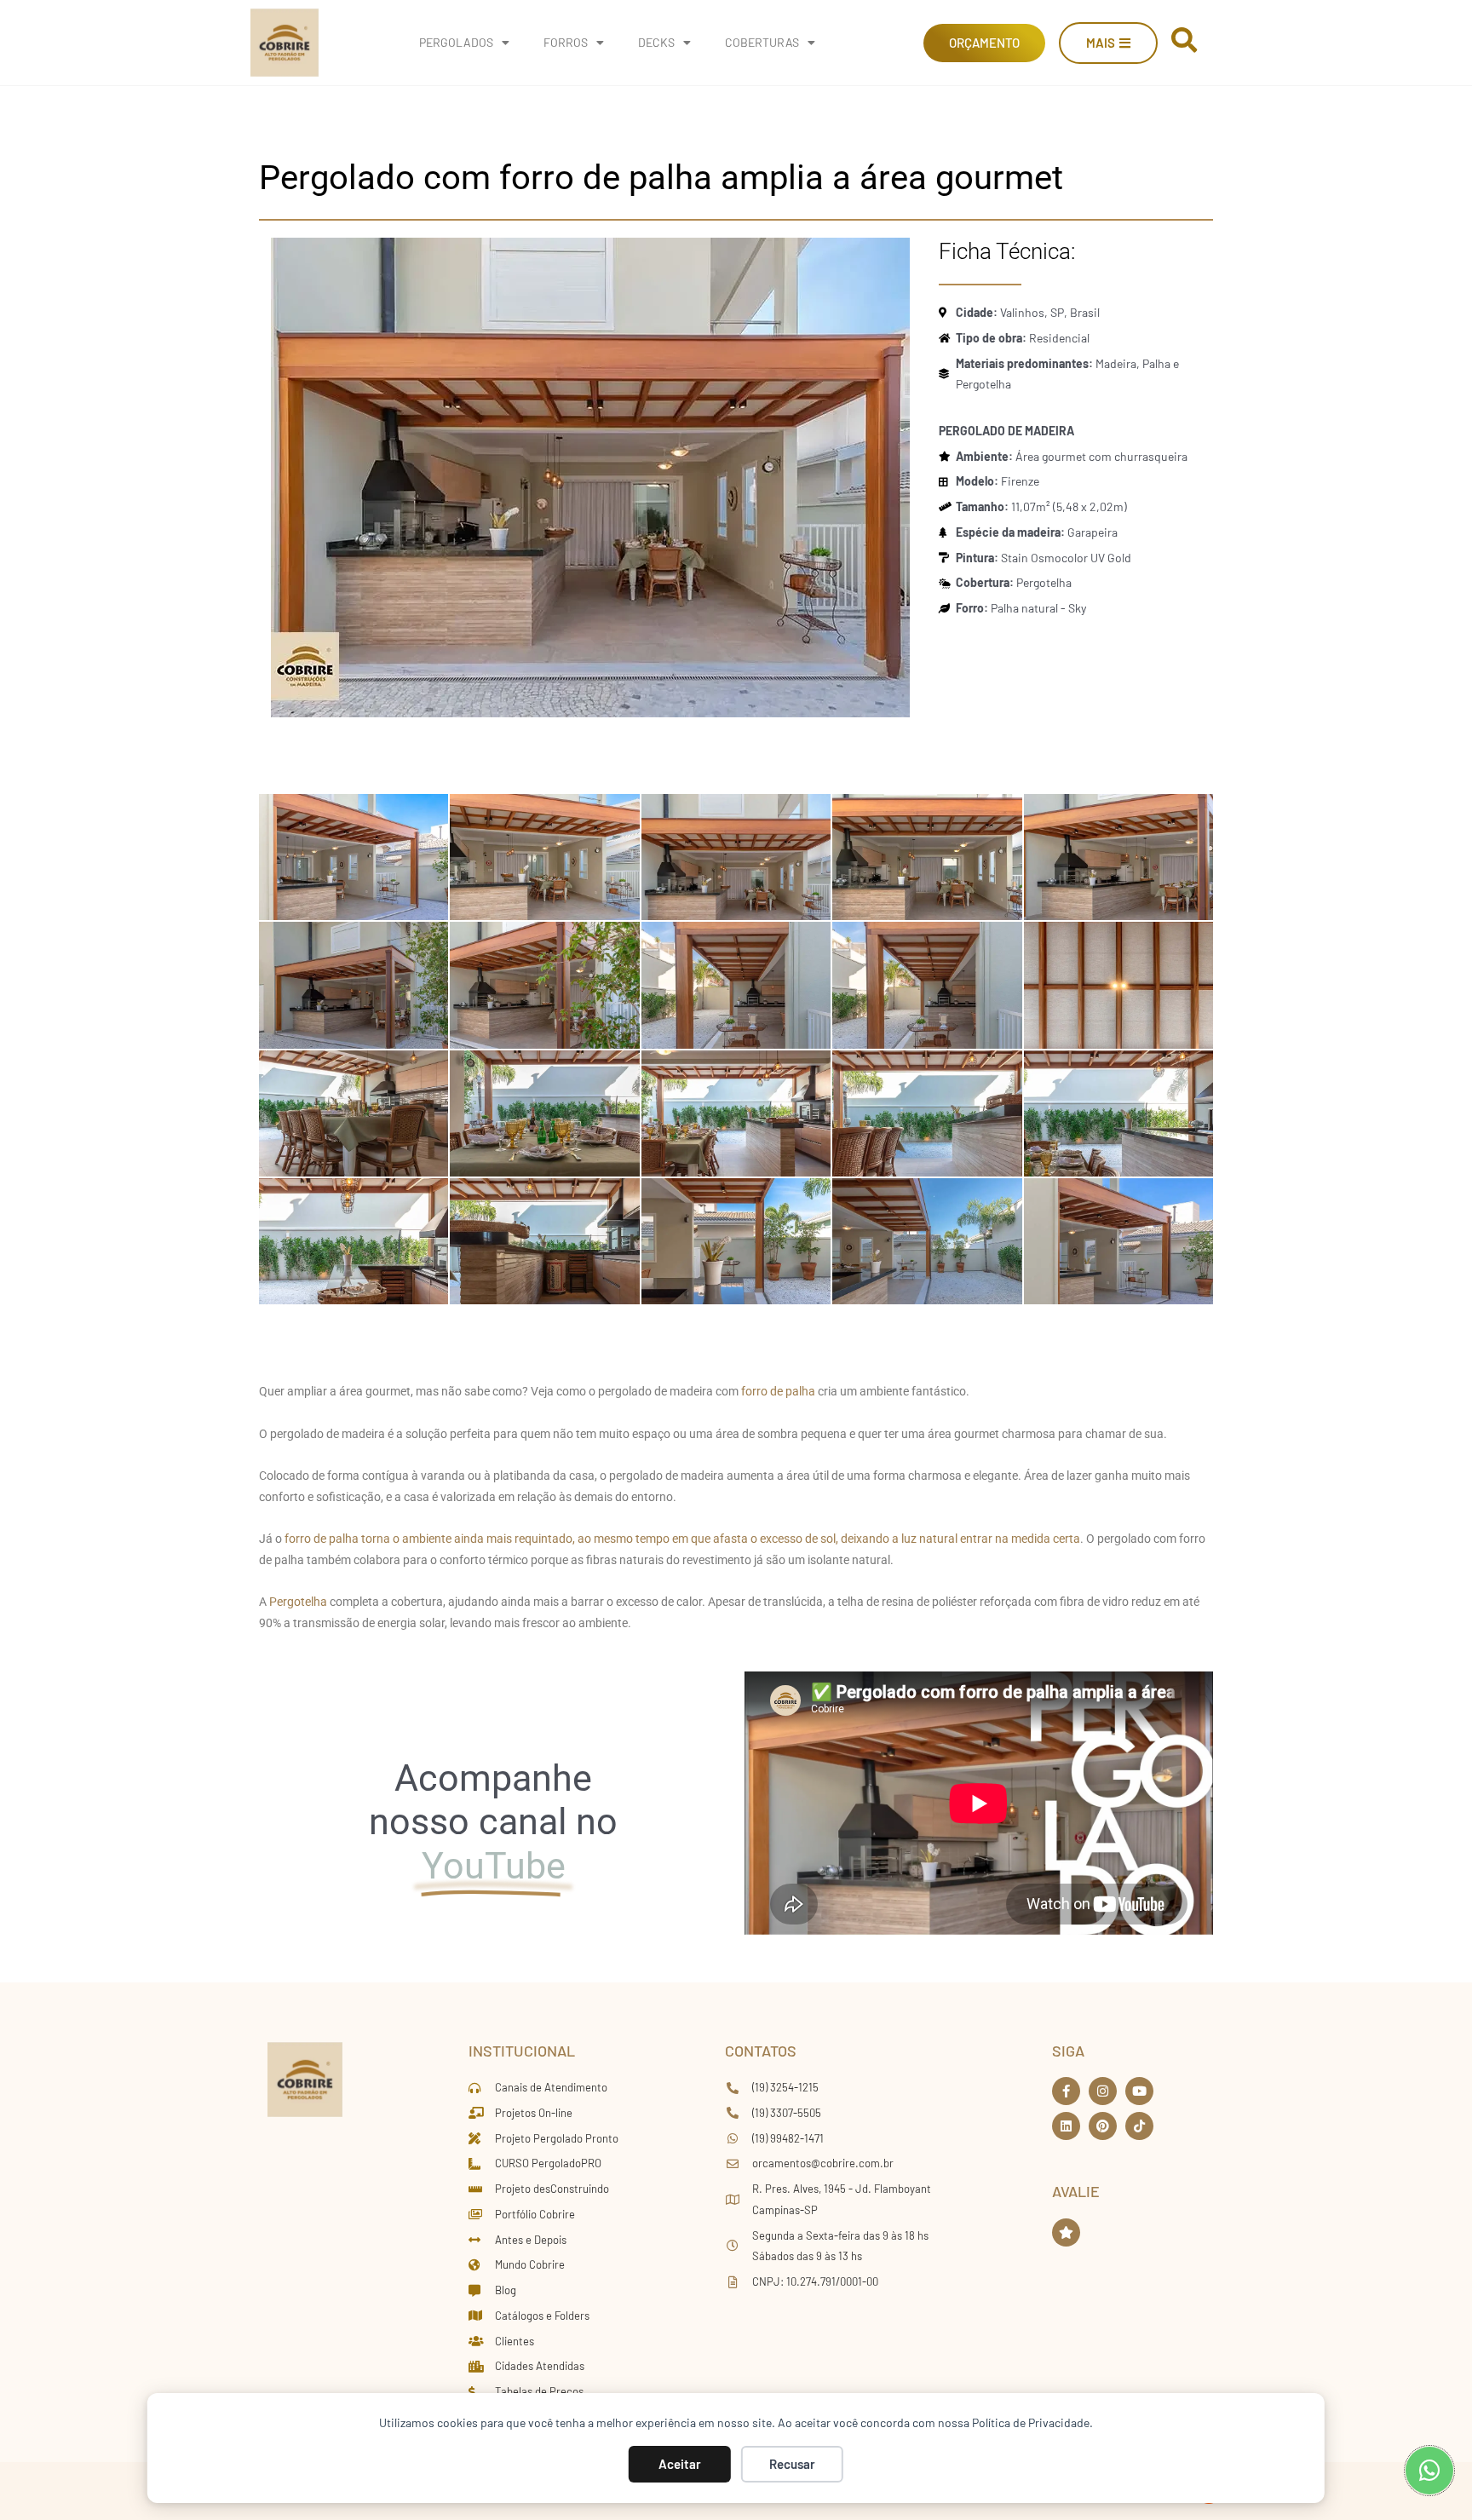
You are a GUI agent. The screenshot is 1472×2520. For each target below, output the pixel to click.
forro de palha (778, 1391)
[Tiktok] (1139, 2126)
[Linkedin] (1066, 2126)
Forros (566, 42)
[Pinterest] (1103, 2126)
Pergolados (456, 42)
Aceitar (680, 2464)
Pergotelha (299, 1602)
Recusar (792, 2464)
